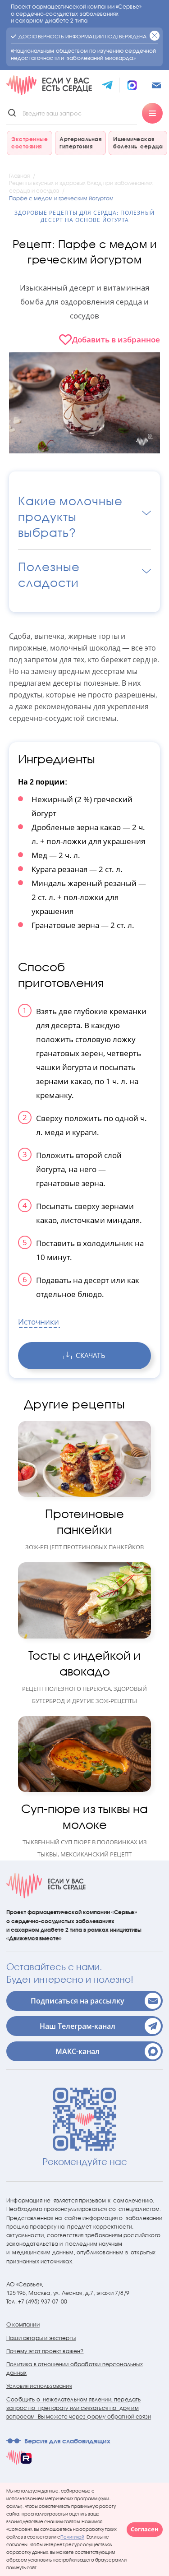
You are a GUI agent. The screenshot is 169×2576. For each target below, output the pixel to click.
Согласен (145, 2529)
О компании (23, 2324)
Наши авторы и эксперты (41, 2338)
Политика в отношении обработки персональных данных (75, 2368)
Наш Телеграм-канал (78, 2026)
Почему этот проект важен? (45, 2351)
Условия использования (39, 2386)
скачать (90, 1355)
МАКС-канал (78, 2051)
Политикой (72, 2537)
